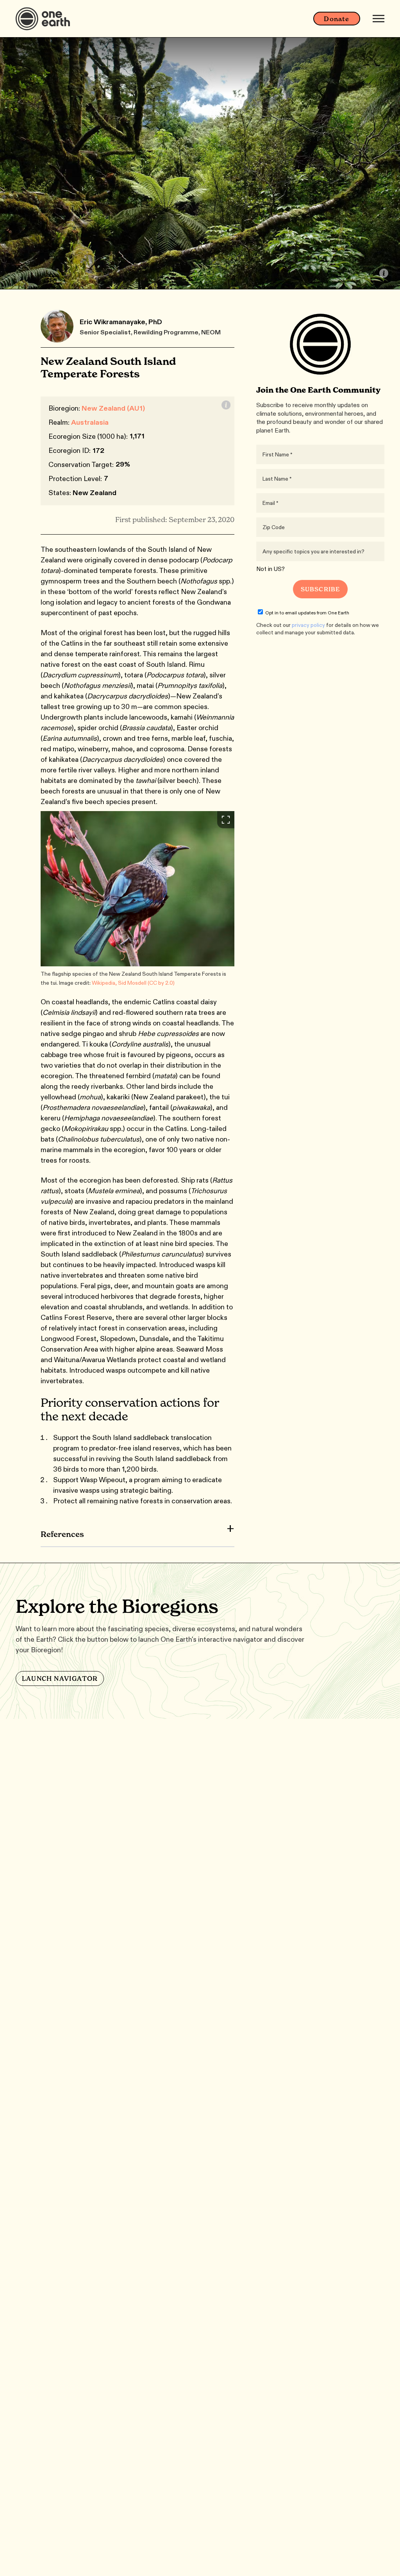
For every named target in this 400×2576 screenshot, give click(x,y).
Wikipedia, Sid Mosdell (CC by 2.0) (133, 983)
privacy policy (308, 625)
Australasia (90, 422)
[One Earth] (46, 19)
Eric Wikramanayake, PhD (121, 322)
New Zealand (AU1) (113, 408)
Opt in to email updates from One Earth (307, 613)
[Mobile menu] (379, 19)
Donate (337, 19)
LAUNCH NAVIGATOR (60, 1678)
